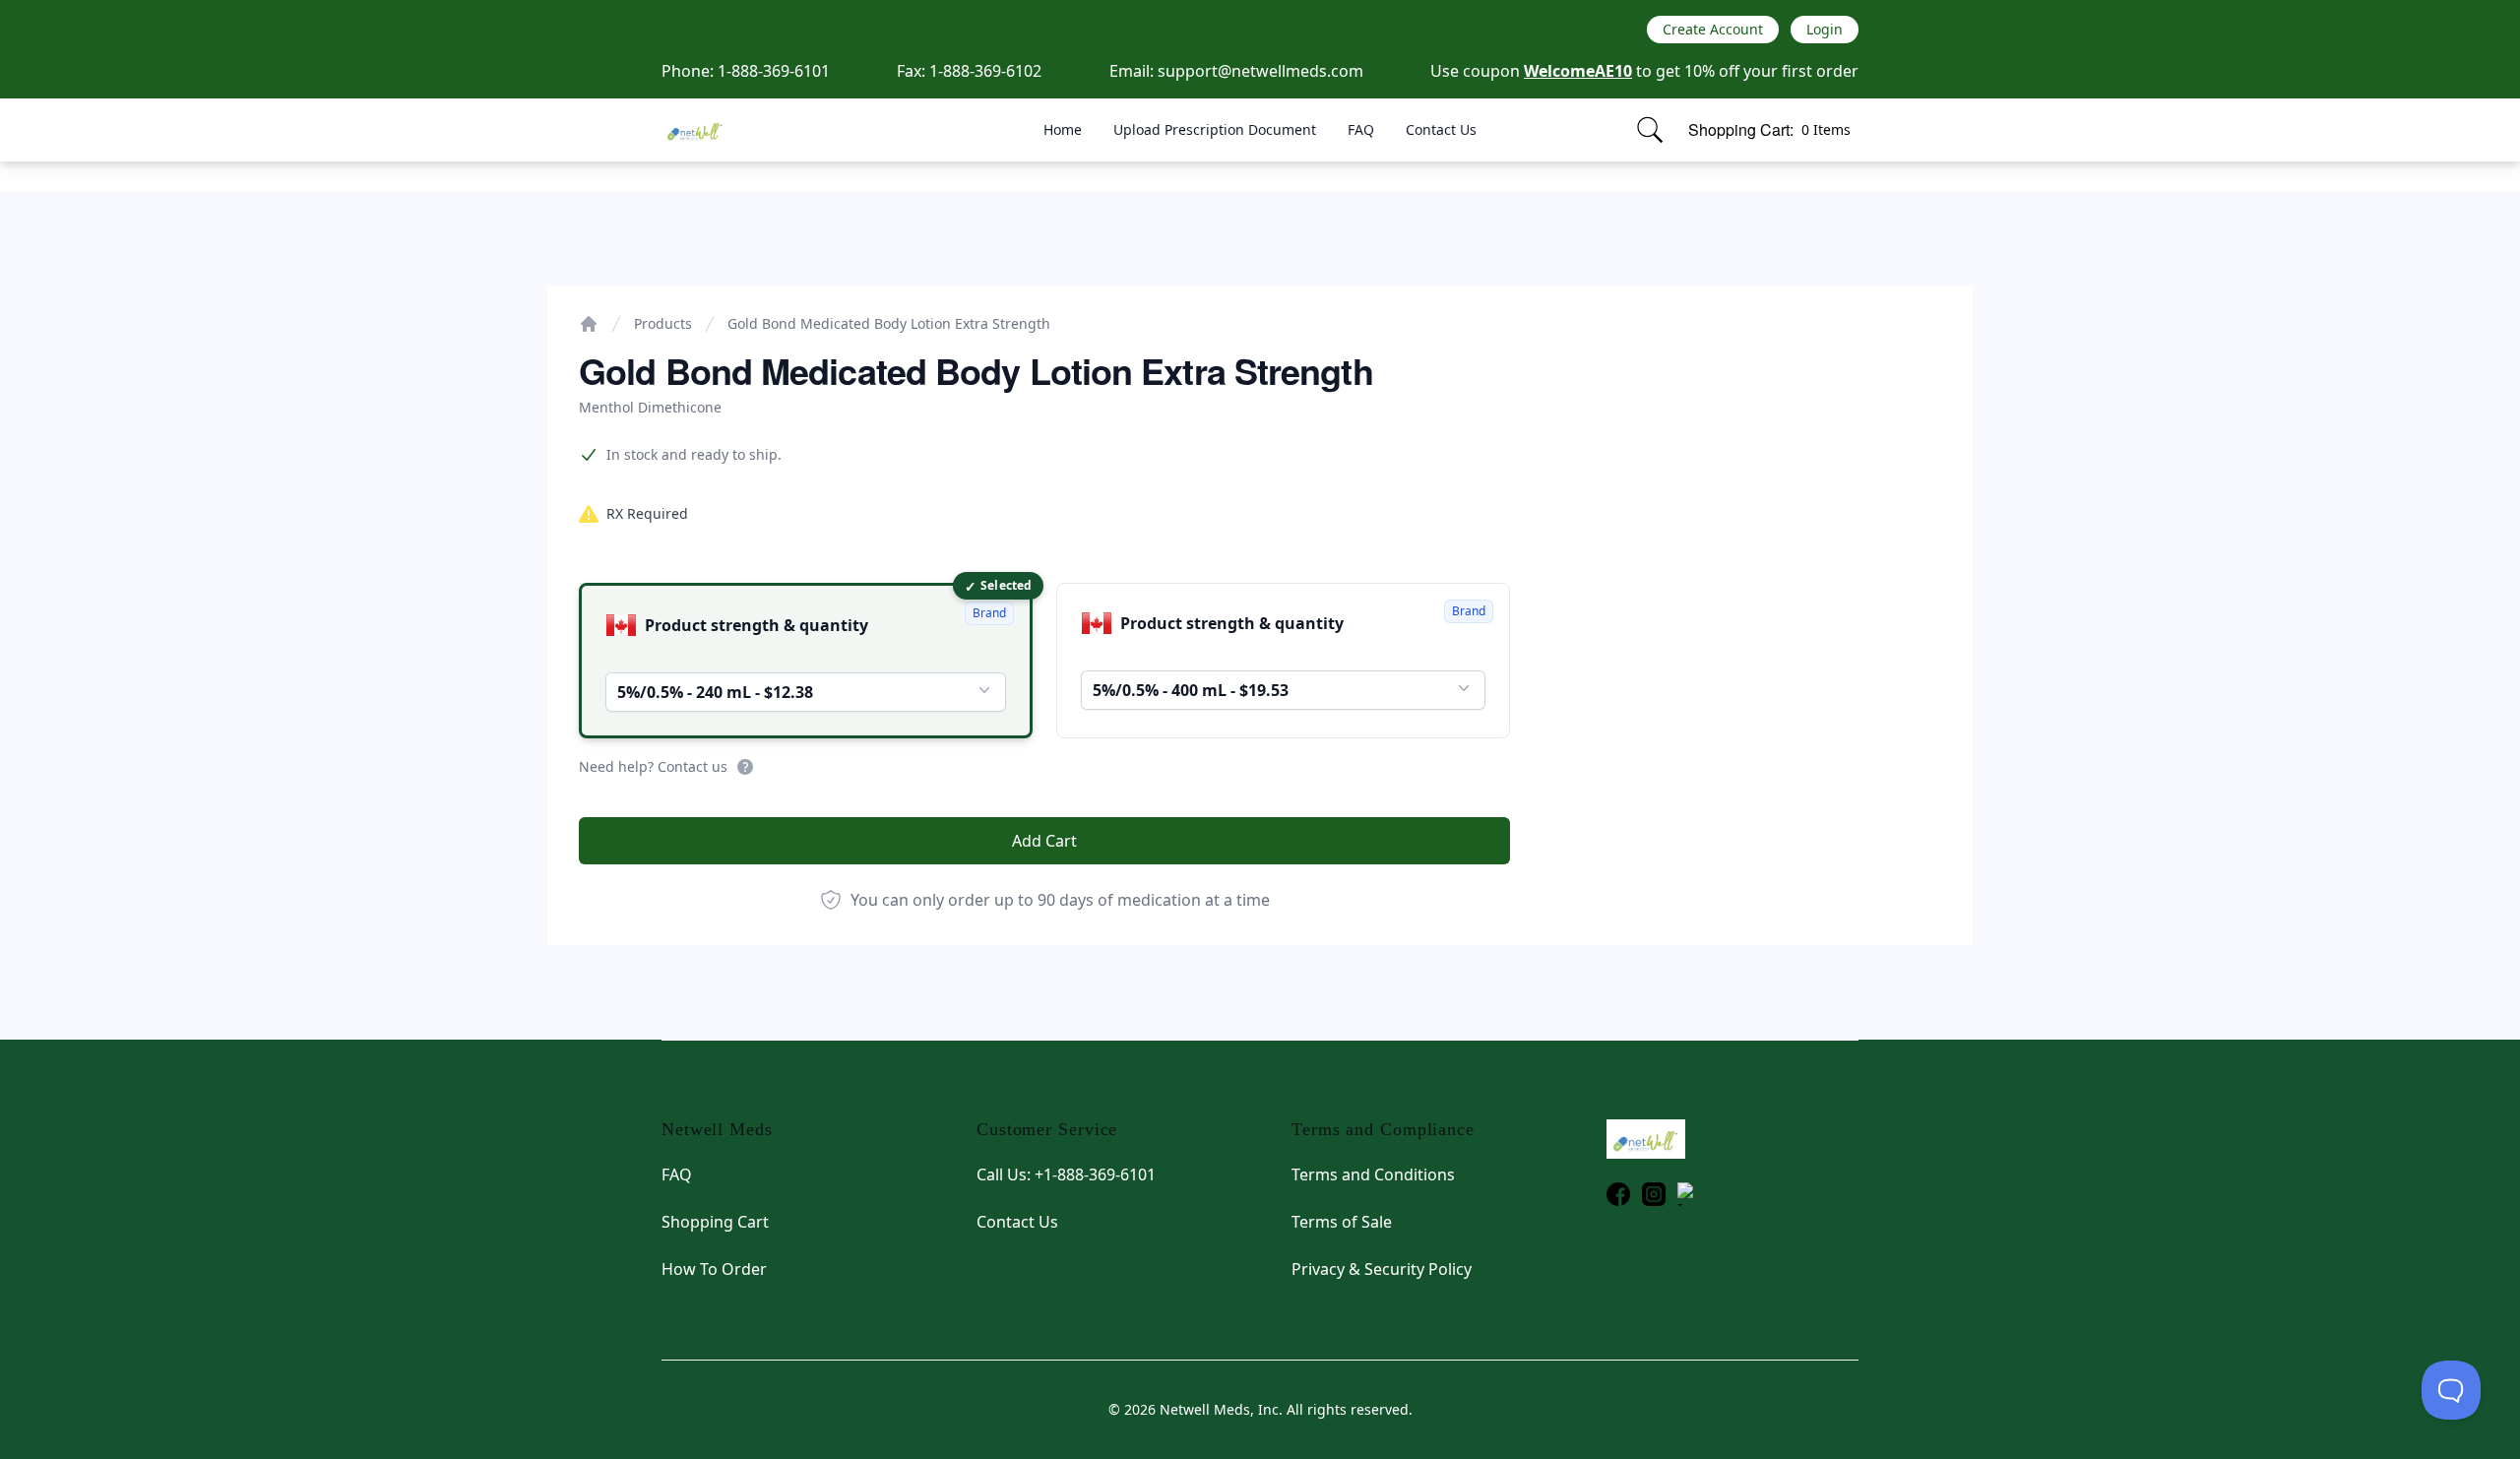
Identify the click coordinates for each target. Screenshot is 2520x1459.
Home (1063, 129)
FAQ (1361, 129)
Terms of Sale (1342, 1222)
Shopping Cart (715, 1222)
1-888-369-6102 (985, 71)
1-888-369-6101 (774, 71)
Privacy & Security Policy (1382, 1269)
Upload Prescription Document (1215, 129)
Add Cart (1044, 841)
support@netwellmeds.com (1260, 71)
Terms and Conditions (1373, 1174)
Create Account (1713, 29)
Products (663, 323)
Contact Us (1441, 129)
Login (1825, 29)
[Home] (589, 324)
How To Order (714, 1269)
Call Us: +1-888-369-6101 (1066, 1174)
